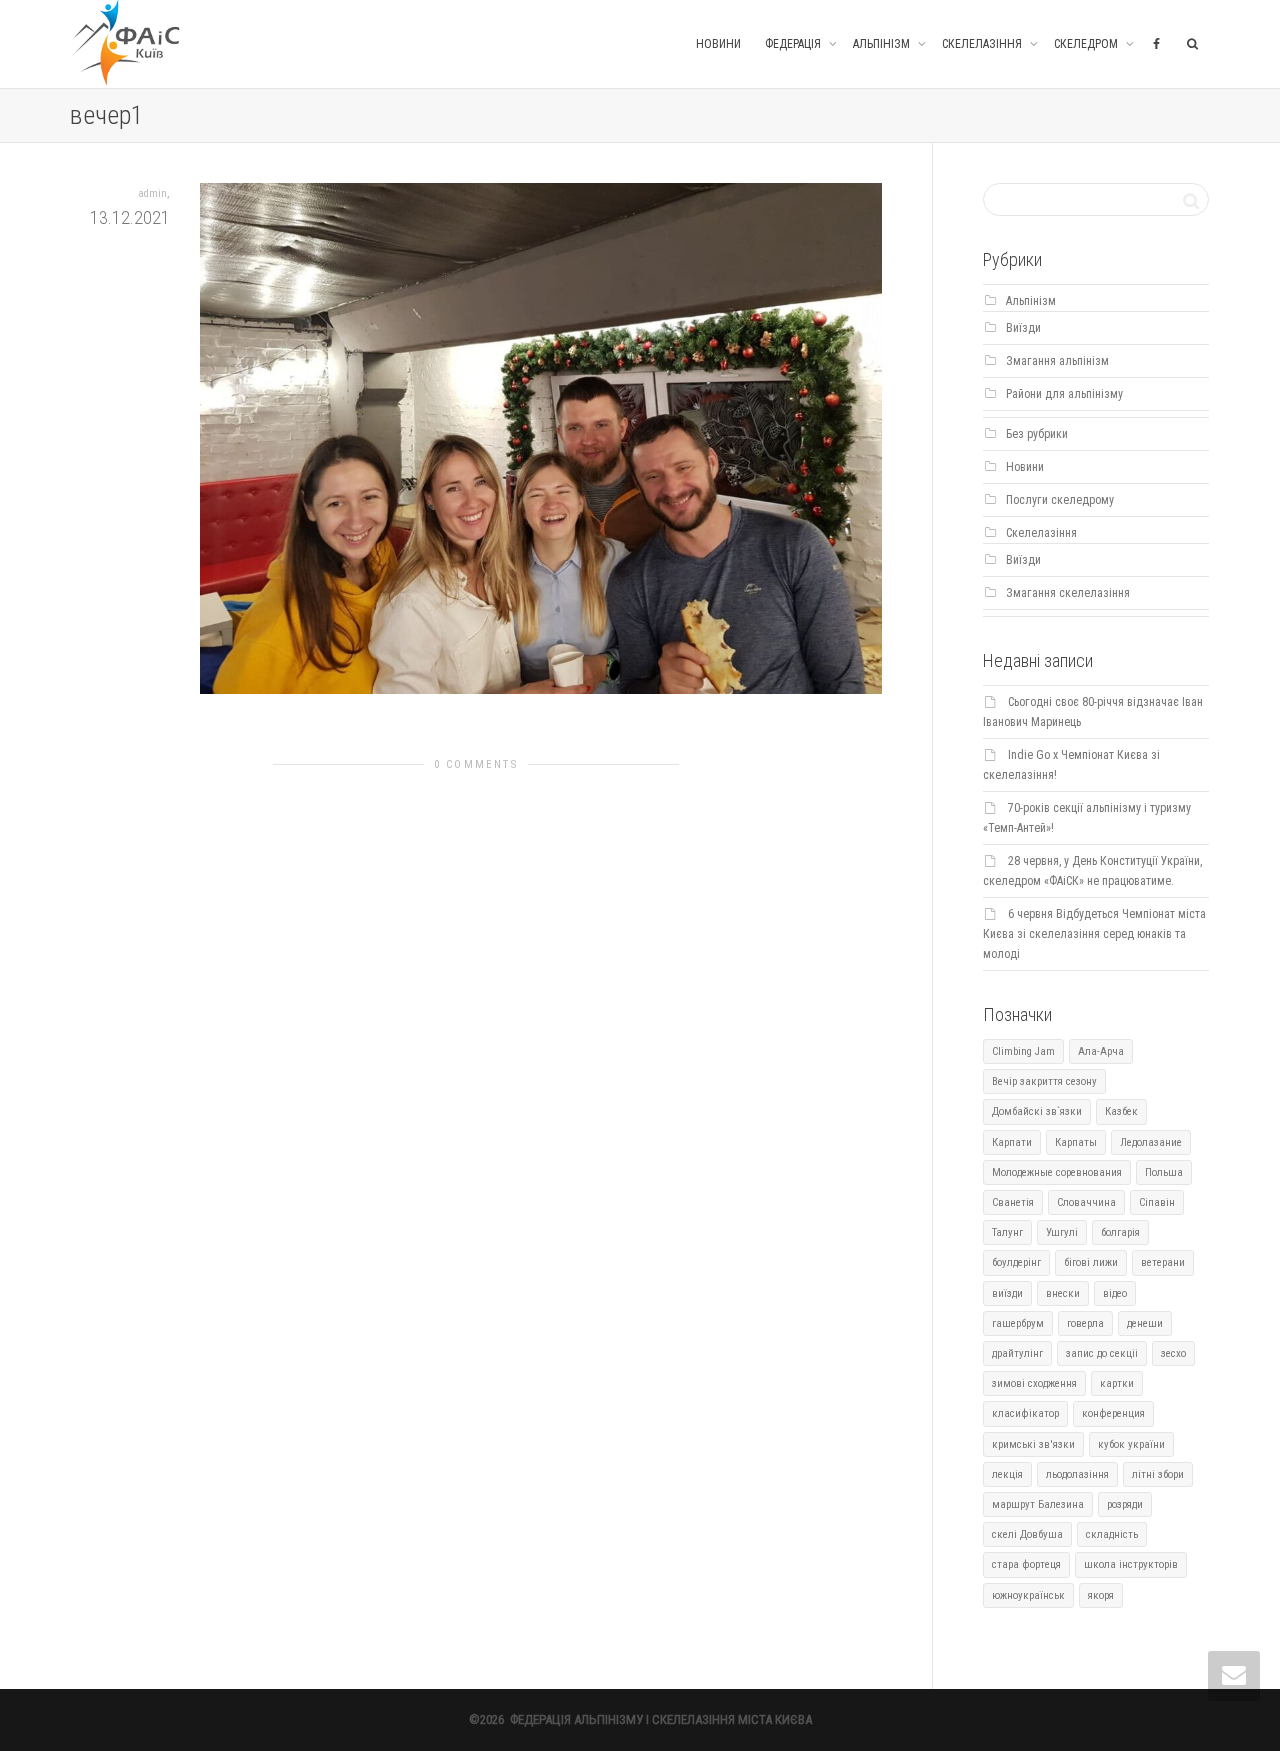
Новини (718, 44)
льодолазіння (1077, 1474)
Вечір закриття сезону (1044, 1081)
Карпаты (1076, 1142)
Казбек (1121, 1111)
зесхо (1173, 1353)
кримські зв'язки (1033, 1444)
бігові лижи (1091, 1262)
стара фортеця (1026, 1564)
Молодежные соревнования (1057, 1172)
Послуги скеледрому (1060, 500)
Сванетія (1013, 1202)
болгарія (1120, 1232)
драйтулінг (1017, 1353)
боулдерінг (1016, 1262)
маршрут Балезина (1038, 1504)
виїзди (1007, 1293)
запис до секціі (1102, 1353)
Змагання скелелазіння (1068, 593)
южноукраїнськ (1028, 1595)
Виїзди (1023, 328)
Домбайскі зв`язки (1037, 1111)
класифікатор (1025, 1413)
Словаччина (1086, 1202)
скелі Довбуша (1027, 1534)
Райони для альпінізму (1064, 394)
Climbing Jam (1023, 1051)
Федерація (794, 44)
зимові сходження (1034, 1383)
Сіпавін (1157, 1202)
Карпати (1012, 1142)
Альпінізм (883, 44)
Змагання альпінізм (1057, 361)
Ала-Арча (1101, 1051)
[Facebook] (1156, 44)
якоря (1101, 1595)
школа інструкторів (1131, 1564)
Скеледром (1087, 44)
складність (1112, 1534)
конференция (1113, 1413)
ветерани (1163, 1262)
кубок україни (1131, 1444)
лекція (1007, 1474)
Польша (1164, 1172)
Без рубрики (1037, 434)
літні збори (1158, 1474)
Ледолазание (1151, 1142)
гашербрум (1018, 1323)
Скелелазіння (983, 44)
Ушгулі (1062, 1232)
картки (1117, 1383)
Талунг (1007, 1232)
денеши (1145, 1323)
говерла (1085, 1323)
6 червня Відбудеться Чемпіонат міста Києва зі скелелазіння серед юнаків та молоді (1094, 934)
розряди (1125, 1504)
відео (1115, 1293)
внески (1063, 1293)
